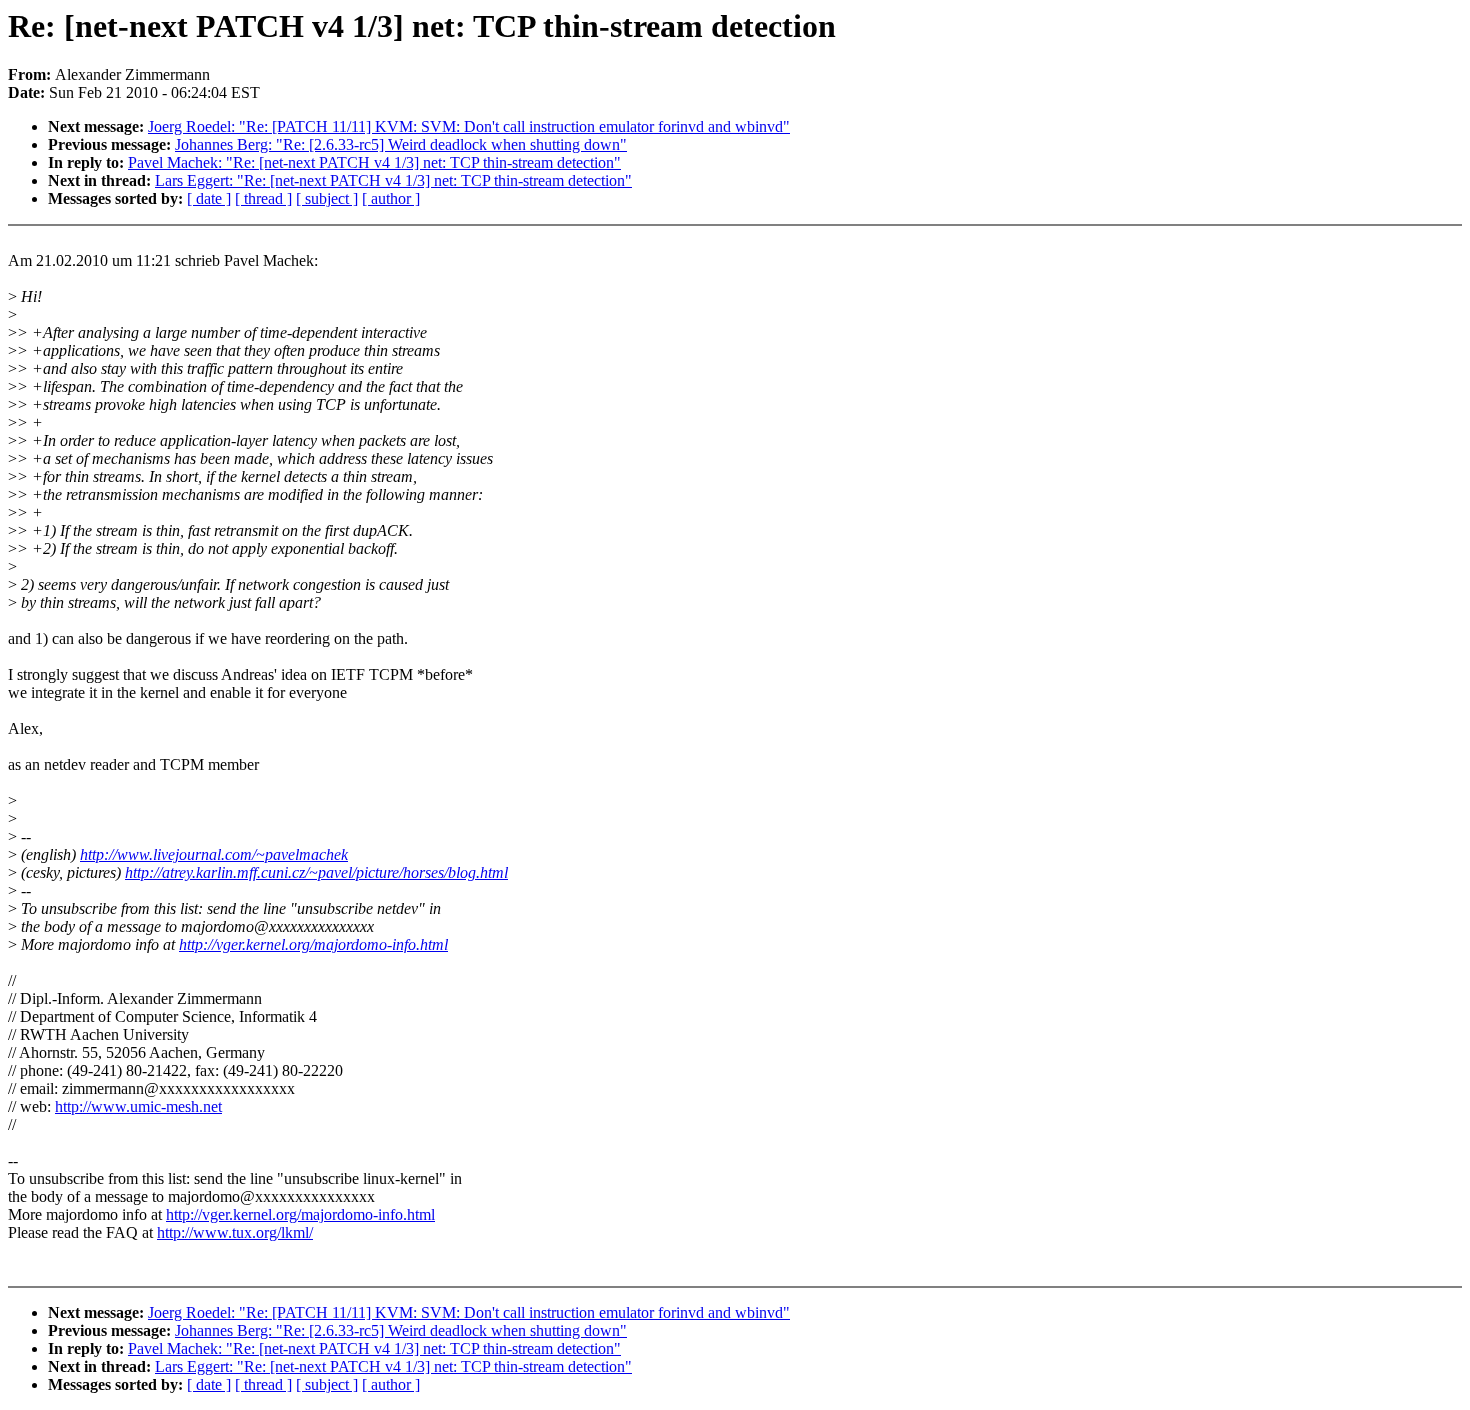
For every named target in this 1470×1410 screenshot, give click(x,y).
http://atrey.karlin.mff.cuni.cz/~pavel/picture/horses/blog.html (316, 872)
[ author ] (391, 198)
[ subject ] (327, 198)
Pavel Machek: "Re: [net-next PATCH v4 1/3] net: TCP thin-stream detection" (374, 162)
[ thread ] (263, 198)
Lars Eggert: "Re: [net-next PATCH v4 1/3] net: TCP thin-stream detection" (393, 180)
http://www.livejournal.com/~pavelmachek (214, 854)
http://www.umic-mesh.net (138, 1106)
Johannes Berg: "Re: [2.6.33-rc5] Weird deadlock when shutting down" (401, 144)
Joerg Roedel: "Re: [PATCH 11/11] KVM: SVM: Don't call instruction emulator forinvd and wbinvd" (469, 126)
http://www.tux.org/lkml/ (235, 1232)
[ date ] (209, 198)
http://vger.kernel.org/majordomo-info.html (313, 944)
